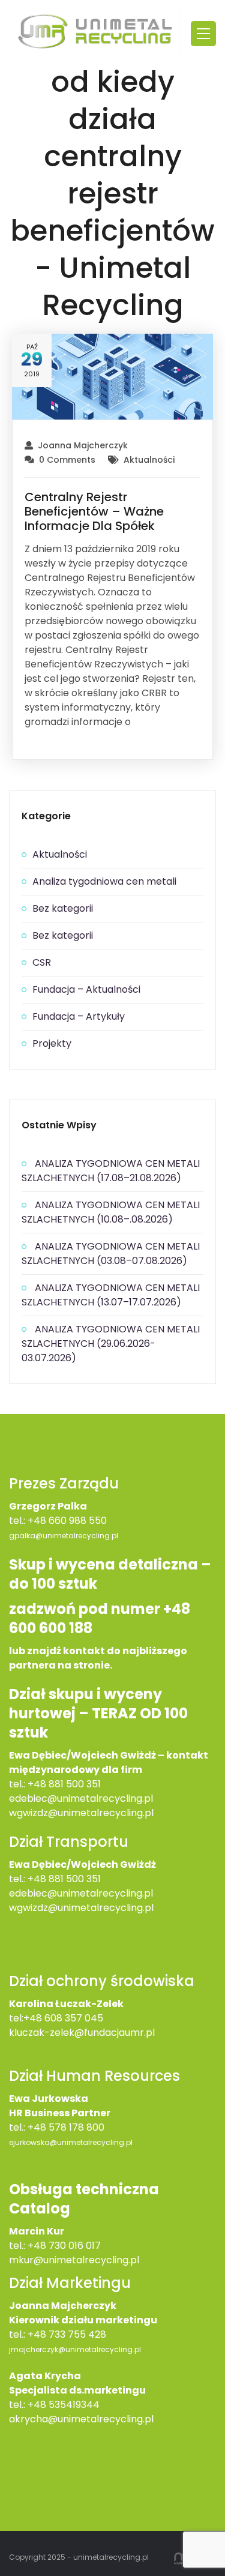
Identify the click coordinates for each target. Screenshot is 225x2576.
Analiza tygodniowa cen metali (104, 881)
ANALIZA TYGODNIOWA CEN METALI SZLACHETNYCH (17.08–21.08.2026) (111, 1171)
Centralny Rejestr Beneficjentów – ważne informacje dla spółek (94, 511)
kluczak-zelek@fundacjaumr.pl (82, 2033)
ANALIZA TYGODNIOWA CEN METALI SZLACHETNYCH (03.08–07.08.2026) (111, 1253)
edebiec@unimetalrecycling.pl (81, 1798)
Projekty (52, 1043)
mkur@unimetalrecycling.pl (74, 2260)
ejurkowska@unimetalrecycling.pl (71, 2142)
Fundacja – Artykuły (79, 1016)
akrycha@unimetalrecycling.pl (81, 2419)
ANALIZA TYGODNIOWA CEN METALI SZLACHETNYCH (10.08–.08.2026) (111, 1212)
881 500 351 (75, 1879)
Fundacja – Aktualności (86, 989)
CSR (42, 962)
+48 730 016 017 (64, 2246)
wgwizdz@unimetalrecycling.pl (81, 1813)
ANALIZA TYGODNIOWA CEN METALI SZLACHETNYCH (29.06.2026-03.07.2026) (111, 1344)
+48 (38, 1879)
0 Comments (67, 460)
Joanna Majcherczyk (83, 445)
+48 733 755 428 (67, 2334)
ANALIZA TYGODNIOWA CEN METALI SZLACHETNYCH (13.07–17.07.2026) (111, 1295)
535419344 (74, 2405)
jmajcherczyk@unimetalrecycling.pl (75, 2349)
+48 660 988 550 (67, 1521)
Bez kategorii (63, 908)
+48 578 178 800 (66, 2127)
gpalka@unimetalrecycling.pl (64, 1536)
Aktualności (149, 460)
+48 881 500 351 (64, 1784)
